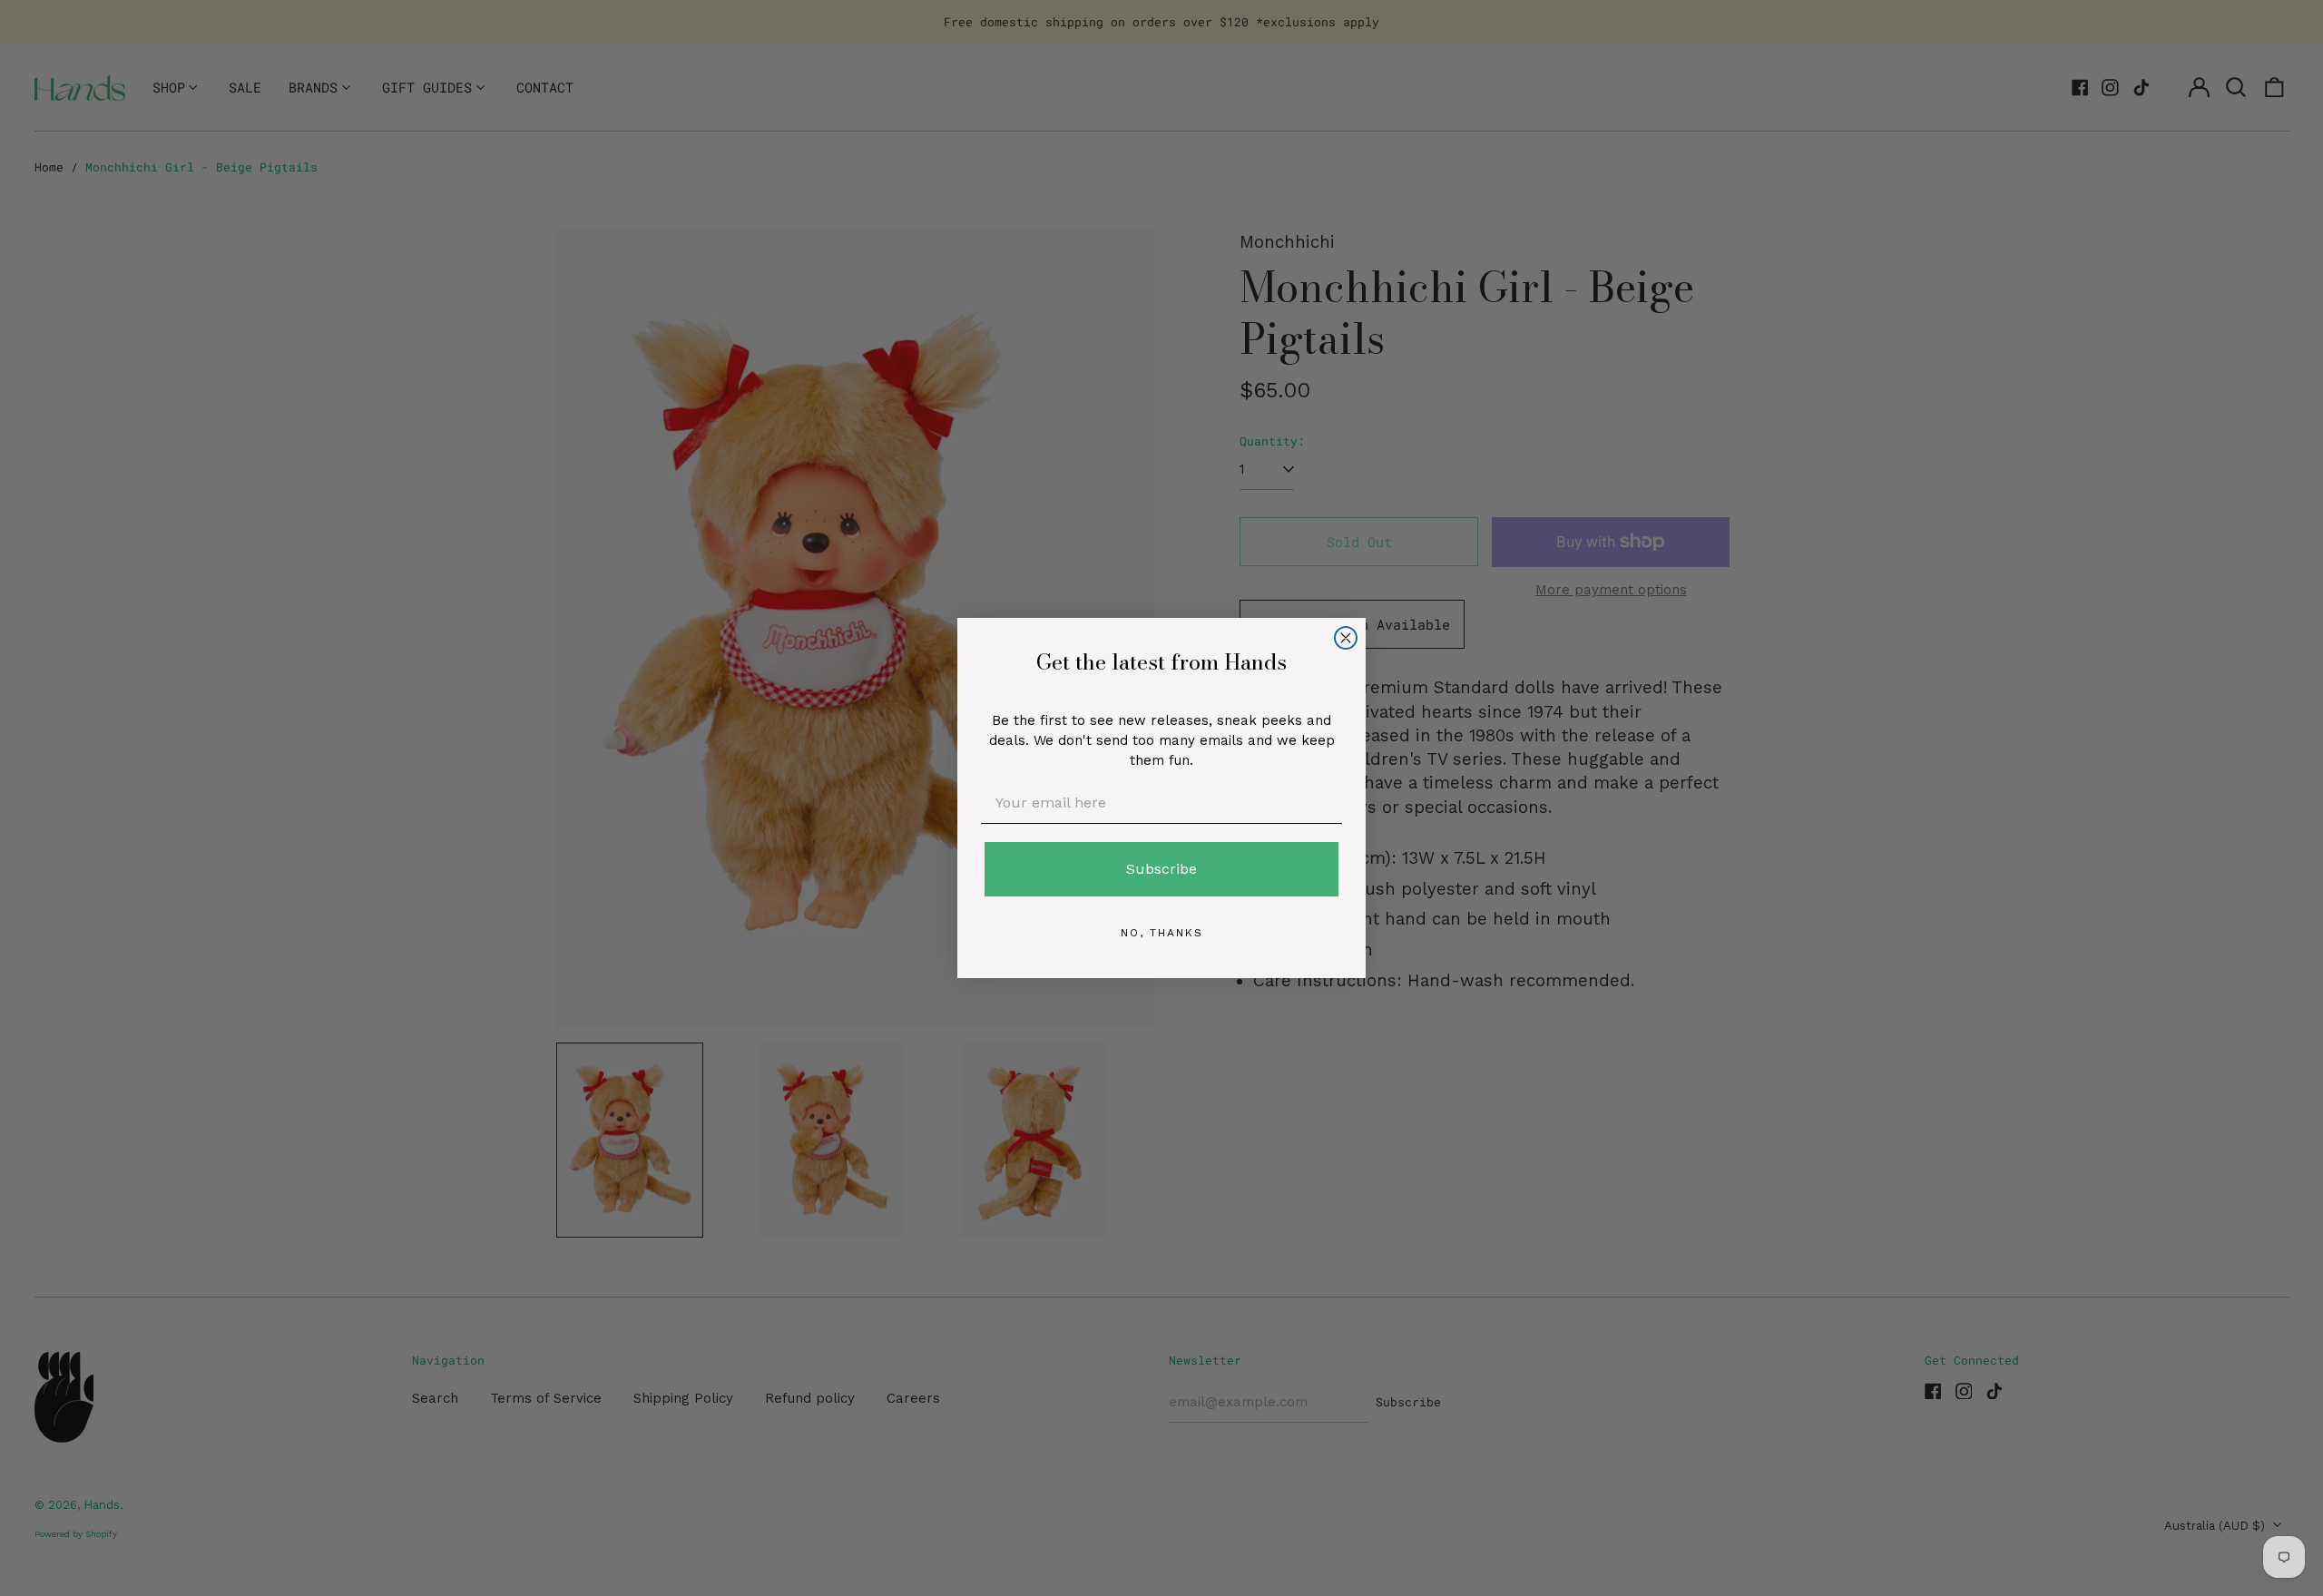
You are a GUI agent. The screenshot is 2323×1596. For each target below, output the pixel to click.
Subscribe (1161, 869)
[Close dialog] (1346, 638)
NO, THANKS (1162, 933)
